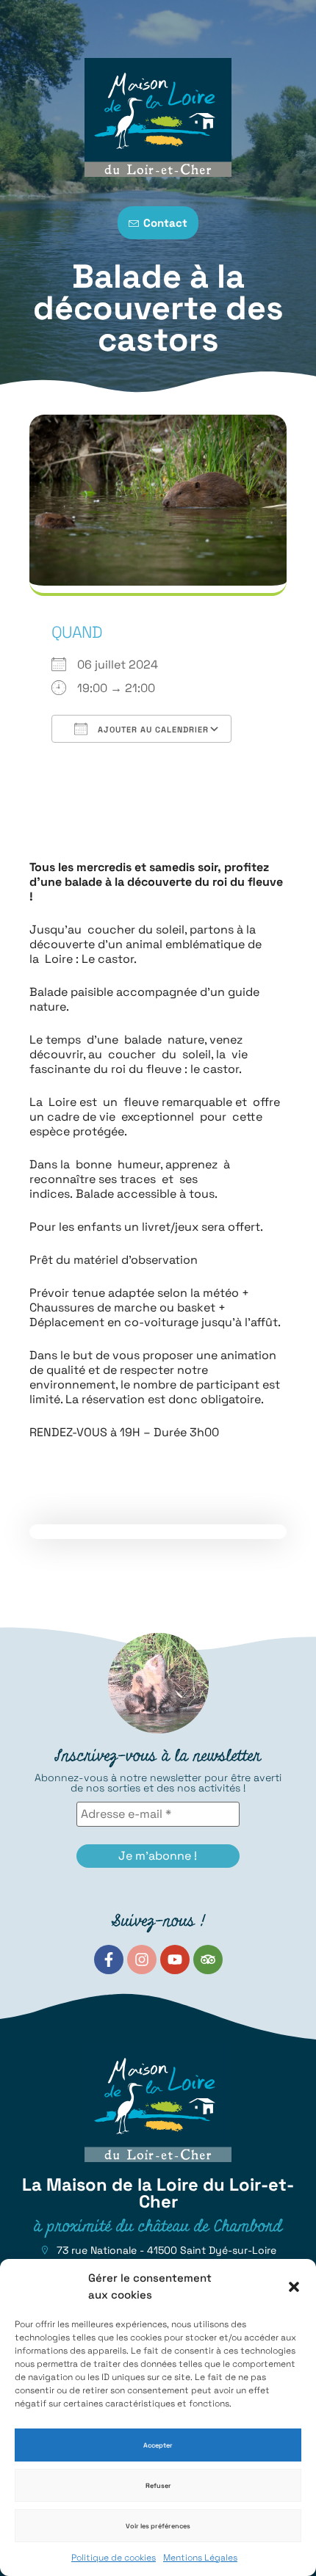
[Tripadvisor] (208, 1960)
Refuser (158, 2486)
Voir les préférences (158, 2526)
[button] (294, 2287)
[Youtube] (175, 1960)
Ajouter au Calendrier (152, 729)
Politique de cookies (114, 2558)
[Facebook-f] (109, 1960)
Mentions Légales (200, 2558)
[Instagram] (142, 1960)
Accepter (158, 2445)
